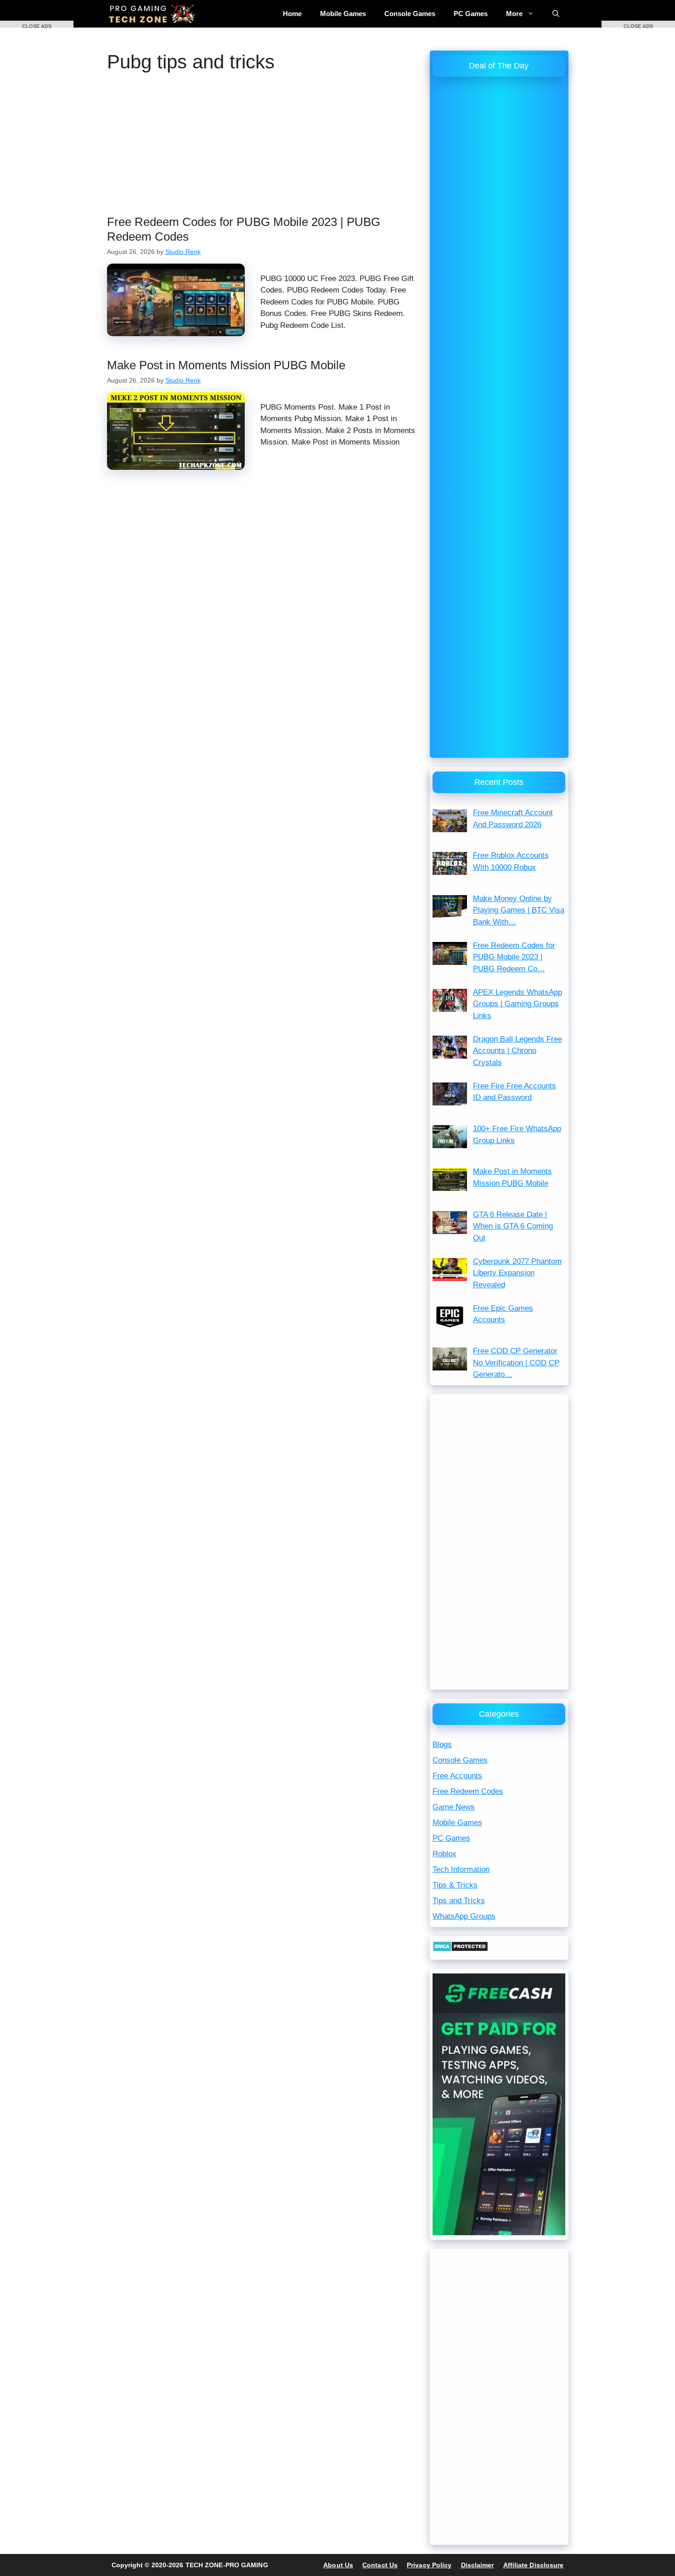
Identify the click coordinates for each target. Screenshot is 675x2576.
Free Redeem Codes (468, 1791)
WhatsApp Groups (464, 1916)
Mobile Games (343, 14)
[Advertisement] (264, 147)
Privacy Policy (429, 2565)
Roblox (444, 1854)
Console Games (410, 14)
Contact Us (380, 2565)
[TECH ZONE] (153, 14)
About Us (338, 2565)
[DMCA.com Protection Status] (460, 1949)
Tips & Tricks (455, 1885)
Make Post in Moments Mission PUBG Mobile (226, 365)
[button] (37, 24)
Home (292, 14)
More (514, 14)
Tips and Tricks (459, 1901)
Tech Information (461, 1869)
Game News (454, 1807)
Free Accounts (457, 1776)
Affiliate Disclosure (534, 2565)
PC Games (471, 14)
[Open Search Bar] (556, 14)
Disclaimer (478, 2565)
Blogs (442, 1745)
